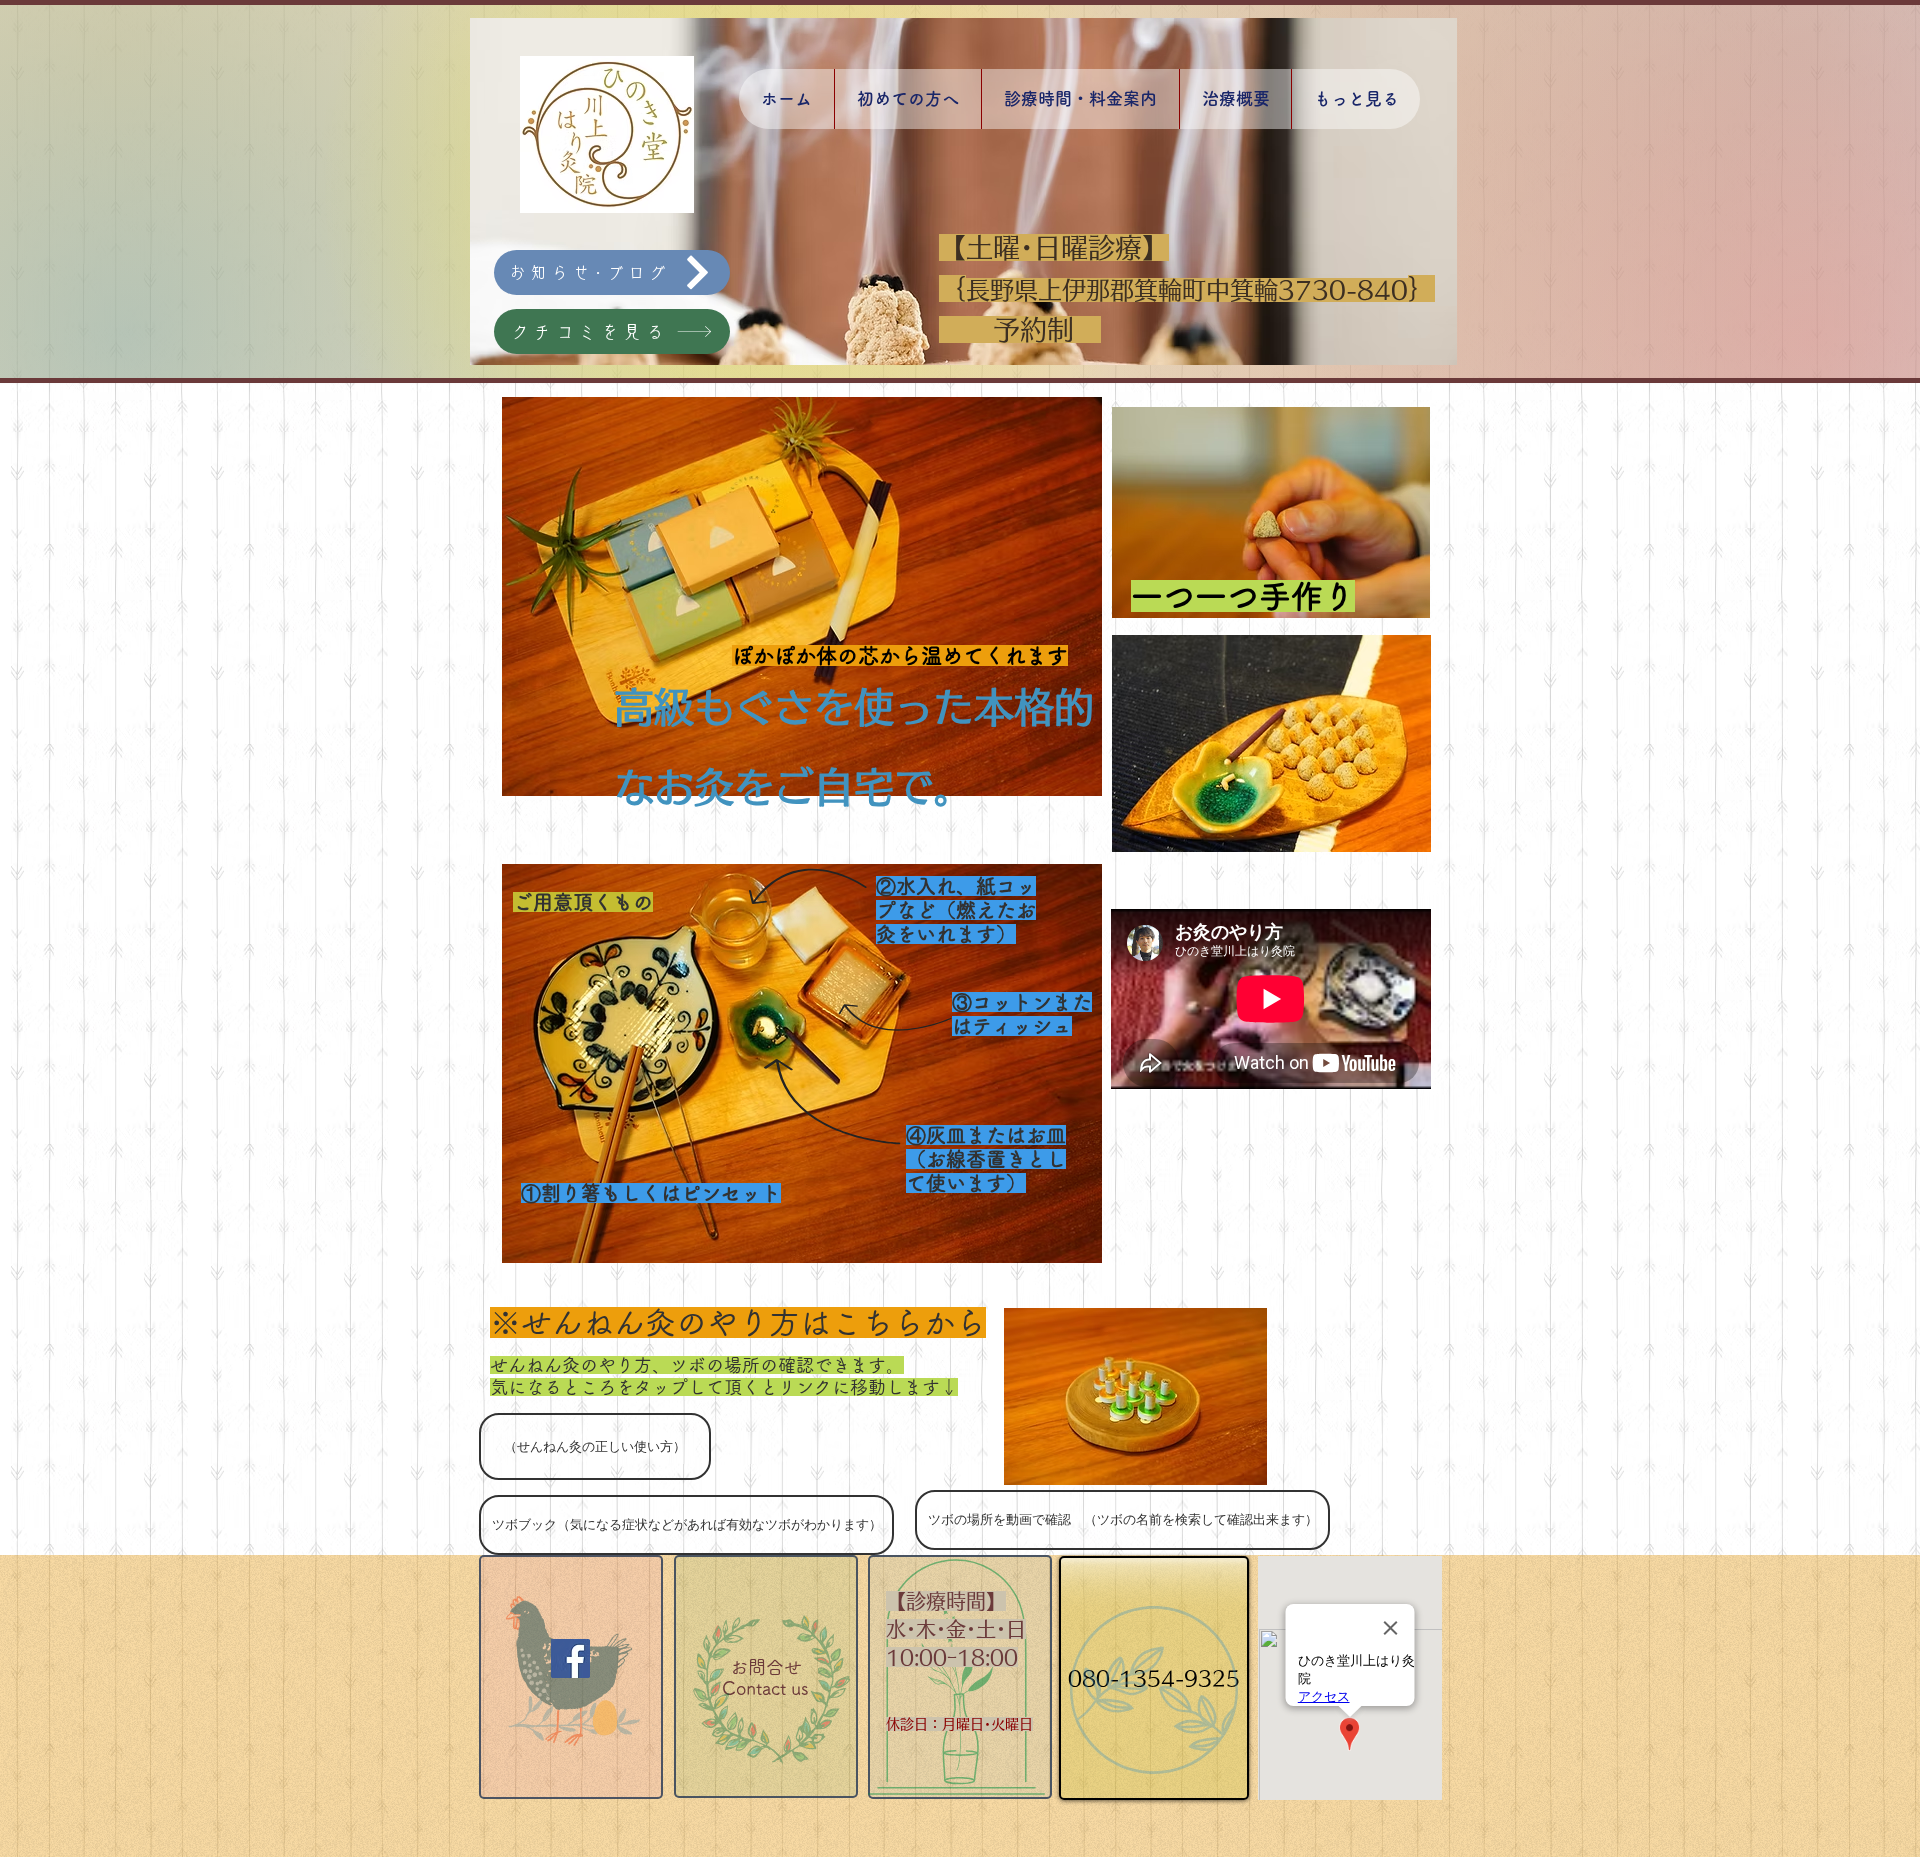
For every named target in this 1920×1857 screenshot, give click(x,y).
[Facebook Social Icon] (570, 1658)
